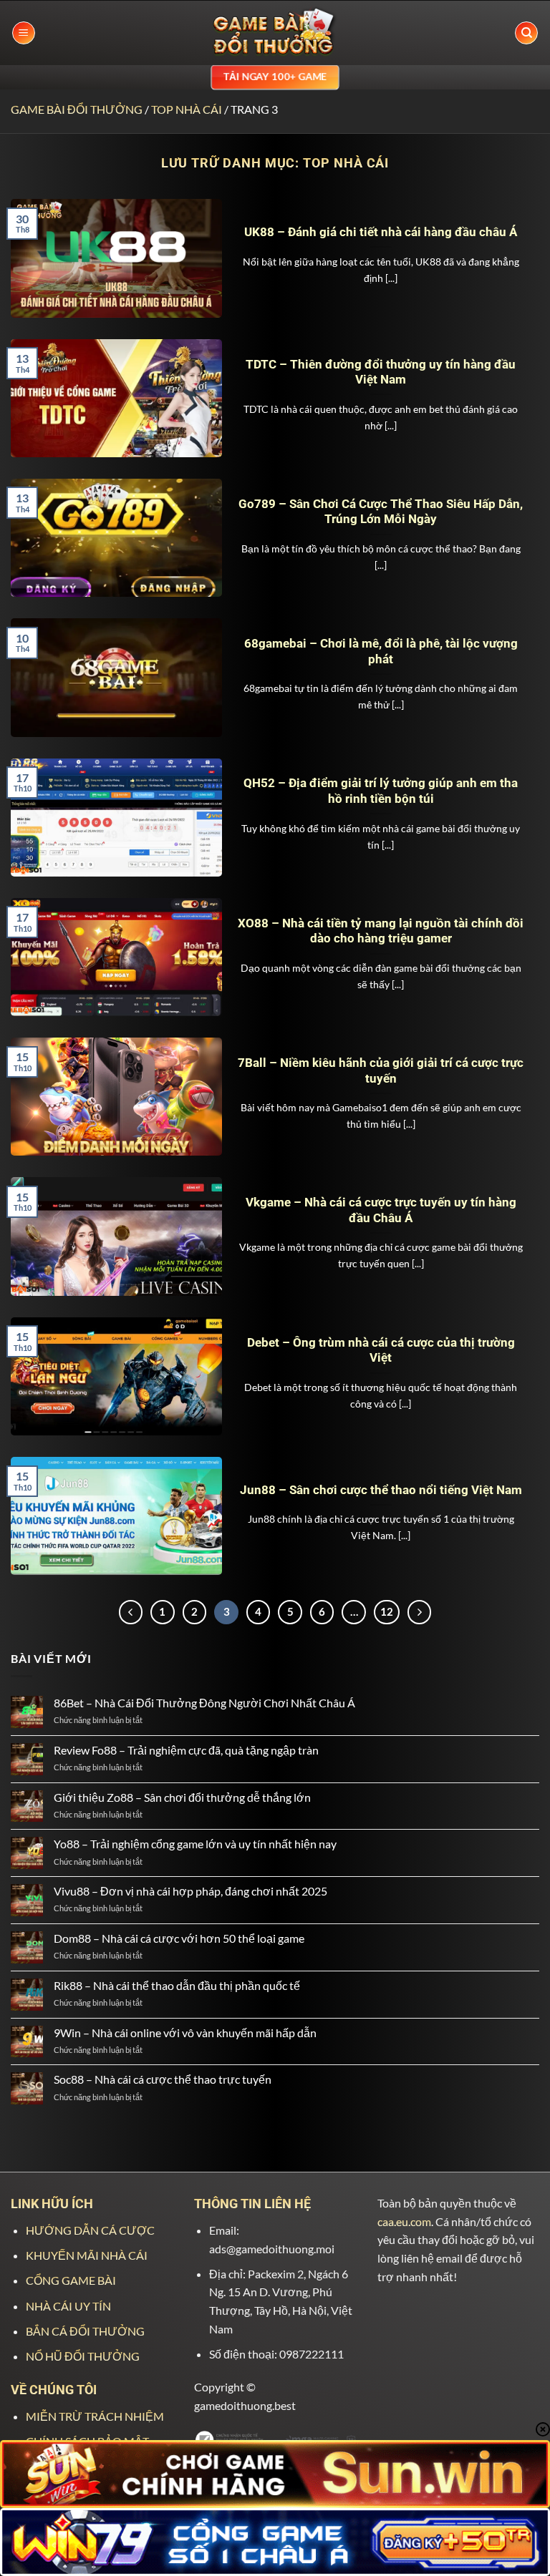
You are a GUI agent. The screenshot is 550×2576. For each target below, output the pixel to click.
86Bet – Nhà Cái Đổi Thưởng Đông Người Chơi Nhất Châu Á (204, 1703)
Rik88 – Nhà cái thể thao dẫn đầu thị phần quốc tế (177, 1985)
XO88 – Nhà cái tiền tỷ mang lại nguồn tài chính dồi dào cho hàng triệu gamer (381, 931)
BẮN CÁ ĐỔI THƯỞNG (85, 2331)
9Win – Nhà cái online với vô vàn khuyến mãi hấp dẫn (186, 2033)
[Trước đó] (131, 1612)
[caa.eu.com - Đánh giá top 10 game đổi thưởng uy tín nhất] (275, 33)
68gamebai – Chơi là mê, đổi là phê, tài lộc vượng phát (381, 652)
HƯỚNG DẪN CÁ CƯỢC (90, 2230)
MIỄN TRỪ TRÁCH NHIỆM (95, 2416)
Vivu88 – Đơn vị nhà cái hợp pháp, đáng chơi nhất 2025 (190, 1891)
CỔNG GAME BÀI (71, 2280)
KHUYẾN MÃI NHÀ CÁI (87, 2255)
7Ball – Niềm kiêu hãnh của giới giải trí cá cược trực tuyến (381, 1071)
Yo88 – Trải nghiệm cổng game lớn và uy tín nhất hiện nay (195, 1844)
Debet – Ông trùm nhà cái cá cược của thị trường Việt (381, 1351)
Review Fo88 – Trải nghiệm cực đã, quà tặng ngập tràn (187, 1750)
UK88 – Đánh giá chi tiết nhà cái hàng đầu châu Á (381, 232)
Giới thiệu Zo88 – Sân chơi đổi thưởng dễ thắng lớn (182, 1797)
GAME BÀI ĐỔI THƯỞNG (77, 109)
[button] (24, 33)
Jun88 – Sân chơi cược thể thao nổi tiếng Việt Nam (381, 1490)
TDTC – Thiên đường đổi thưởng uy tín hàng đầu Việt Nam (381, 372)
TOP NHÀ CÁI (187, 109)
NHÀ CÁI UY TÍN (68, 2306)
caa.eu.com (404, 2221)
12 (387, 1611)
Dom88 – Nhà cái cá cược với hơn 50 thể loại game (179, 1938)
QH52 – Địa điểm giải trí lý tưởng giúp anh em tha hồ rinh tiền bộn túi (381, 791)
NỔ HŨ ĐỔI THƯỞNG (83, 2356)
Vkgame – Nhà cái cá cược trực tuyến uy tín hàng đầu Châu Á (381, 1210)
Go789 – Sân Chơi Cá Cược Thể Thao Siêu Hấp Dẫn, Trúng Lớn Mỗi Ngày (381, 512)
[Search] (526, 33)
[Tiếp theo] (420, 1612)
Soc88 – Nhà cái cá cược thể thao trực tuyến (163, 2079)
